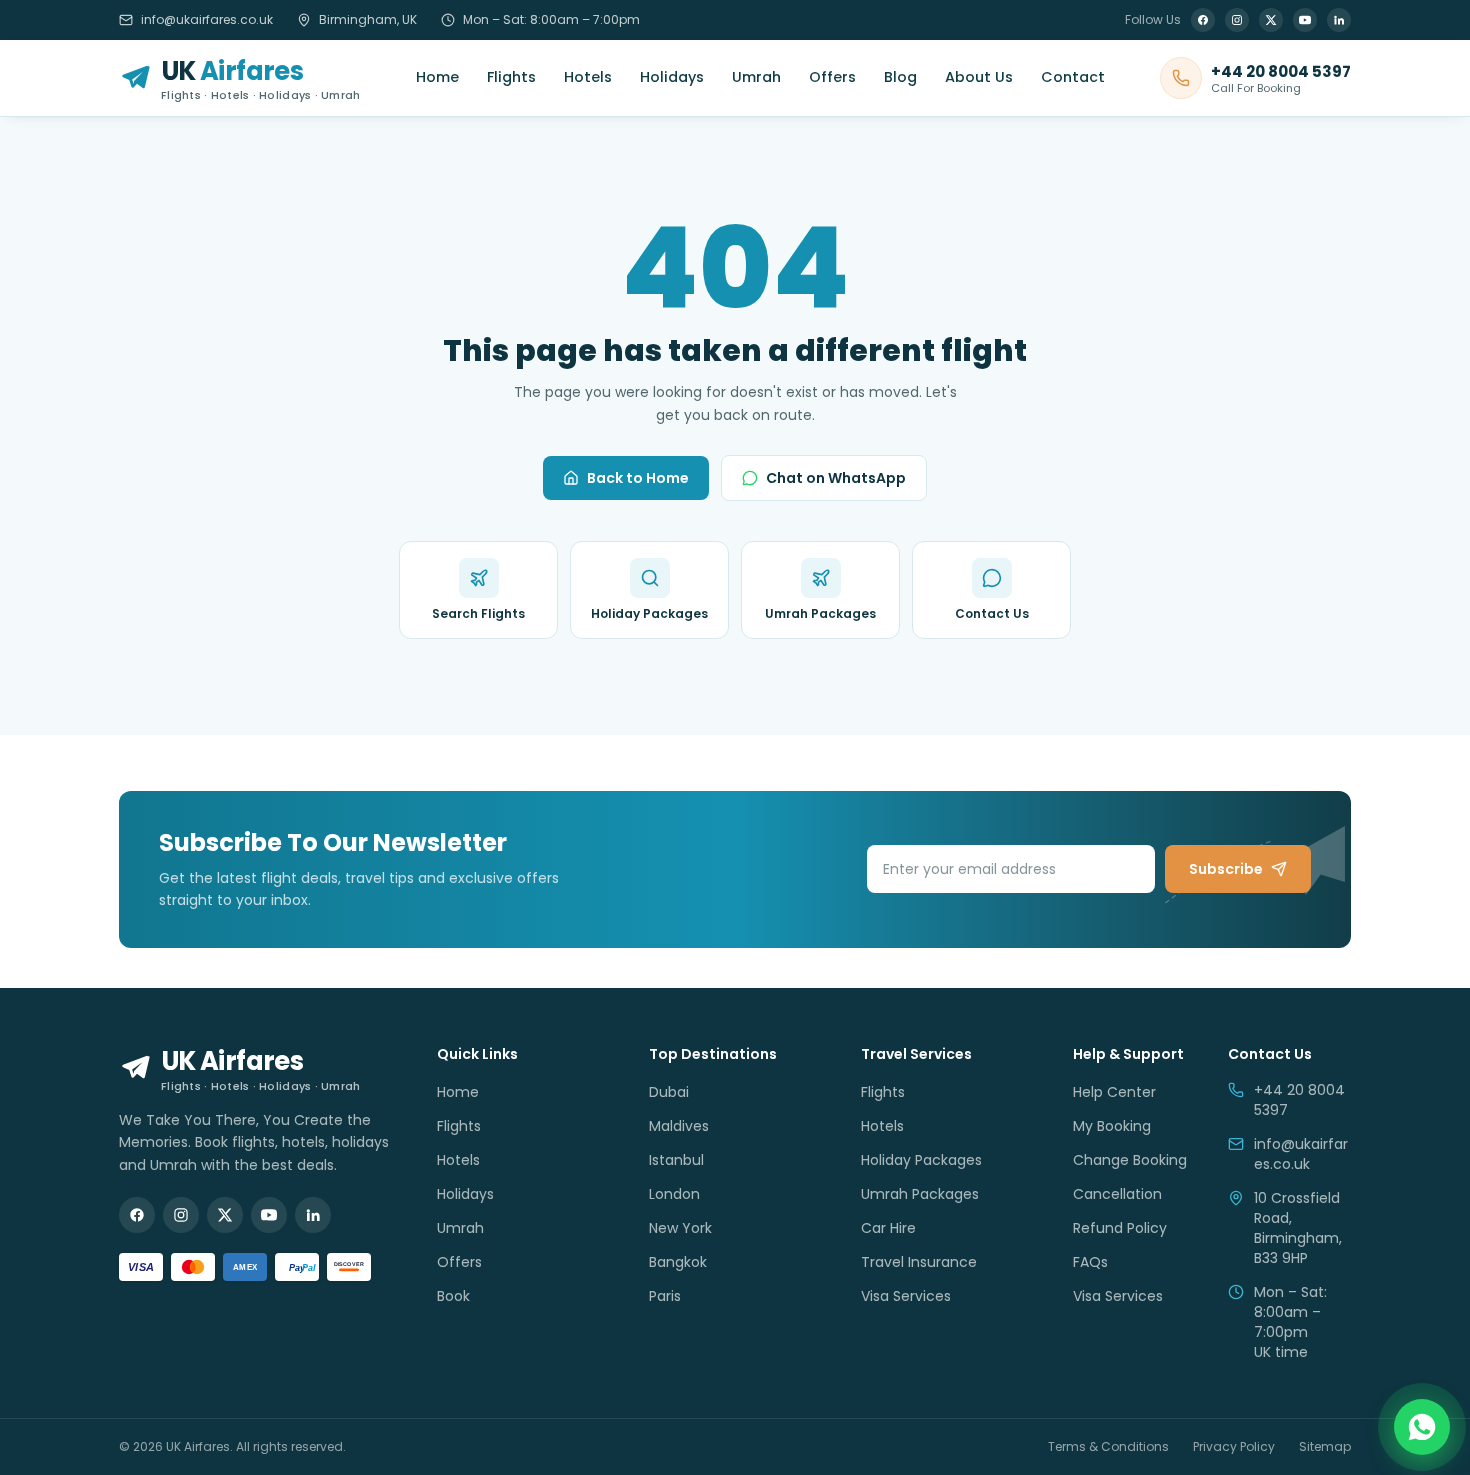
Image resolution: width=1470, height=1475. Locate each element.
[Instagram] (1237, 20)
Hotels (588, 77)
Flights (511, 77)
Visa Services (906, 1296)
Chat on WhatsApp (836, 478)
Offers (832, 77)
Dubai (669, 1092)
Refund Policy (1120, 1228)
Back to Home (638, 478)
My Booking (1112, 1126)
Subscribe (1226, 869)
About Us (979, 77)
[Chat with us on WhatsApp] (1422, 1427)
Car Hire (888, 1228)
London (674, 1194)
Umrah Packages (920, 1194)
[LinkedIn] (1339, 20)
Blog (900, 77)
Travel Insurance (919, 1262)
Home (437, 77)
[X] (1271, 20)
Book (453, 1296)
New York (680, 1228)
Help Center (1114, 1092)
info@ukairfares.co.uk (207, 20)
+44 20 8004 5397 (1299, 1100)
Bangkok (678, 1262)
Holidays (672, 77)
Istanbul (676, 1160)
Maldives (679, 1126)
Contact (1073, 77)
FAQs (1090, 1262)
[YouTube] (1305, 20)
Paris (665, 1296)
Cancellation (1117, 1194)
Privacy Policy (1234, 1447)
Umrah (756, 77)
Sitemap (1325, 1447)
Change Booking (1130, 1160)
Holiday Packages (921, 1160)
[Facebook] (1203, 20)
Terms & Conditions (1108, 1447)
